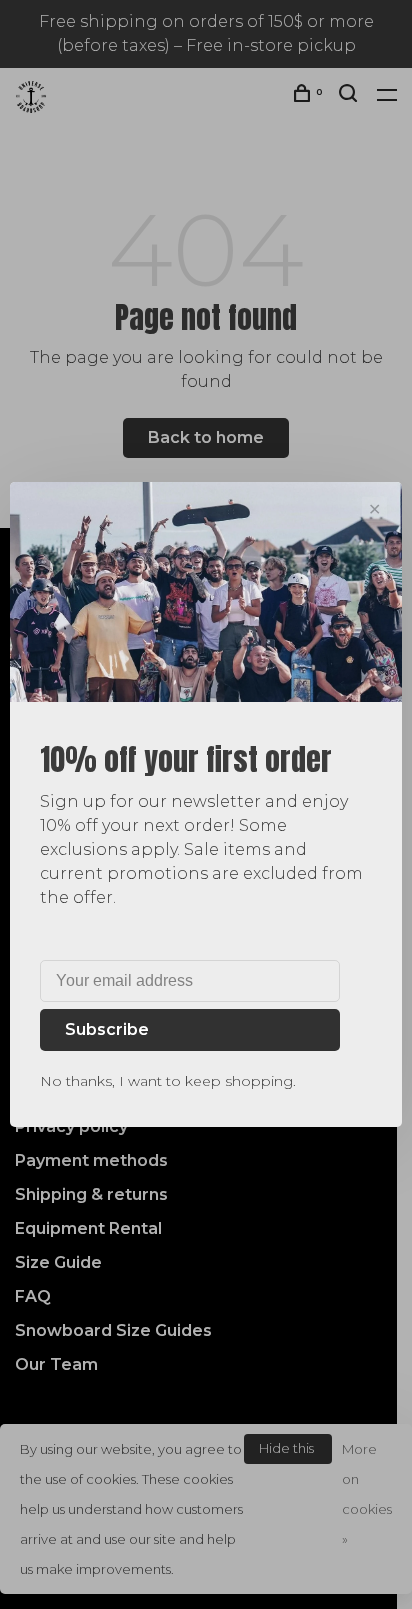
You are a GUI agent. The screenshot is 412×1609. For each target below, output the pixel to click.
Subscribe (107, 1029)
